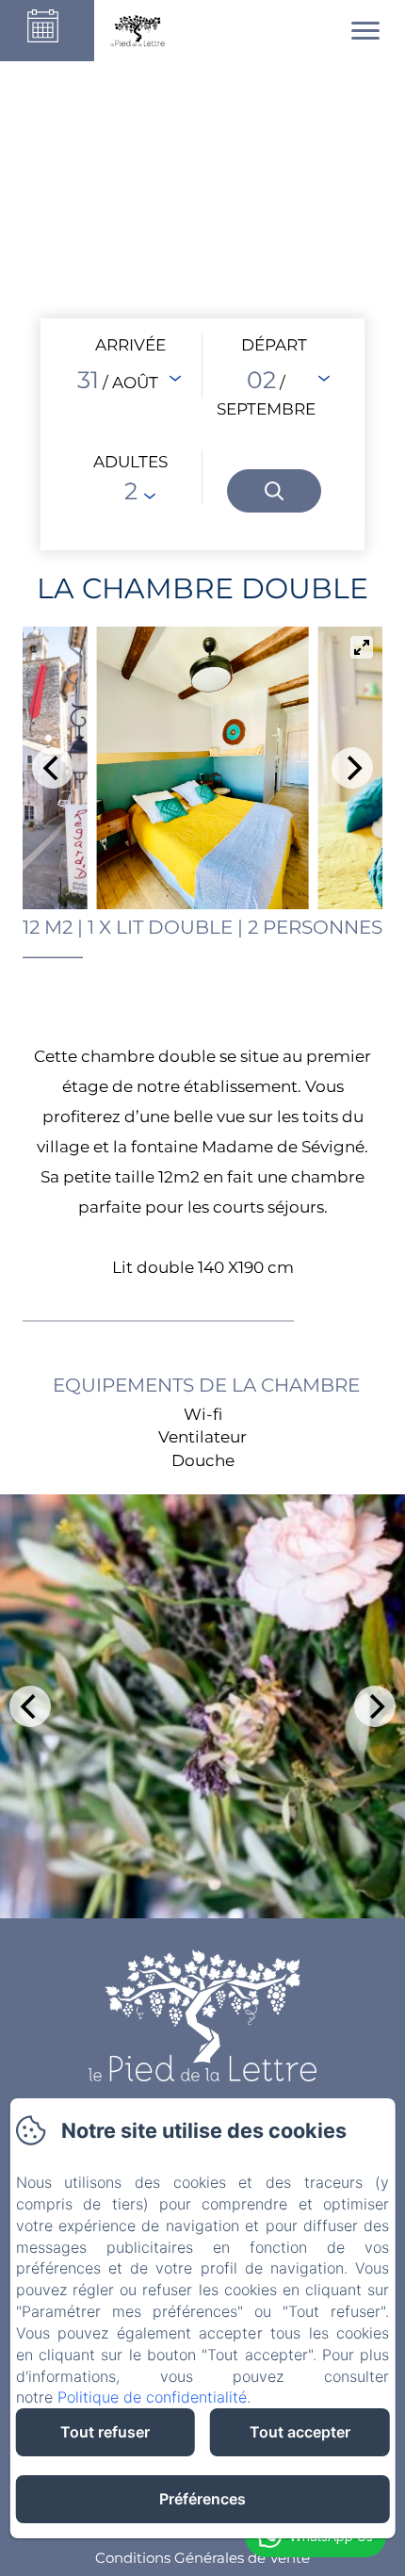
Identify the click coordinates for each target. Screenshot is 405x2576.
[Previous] (53, 768)
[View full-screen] (362, 647)
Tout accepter (300, 2432)
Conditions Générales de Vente (202, 2558)
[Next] (352, 768)
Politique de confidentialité (152, 2397)
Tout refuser (105, 2432)
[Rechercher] (274, 491)
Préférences (202, 2499)
